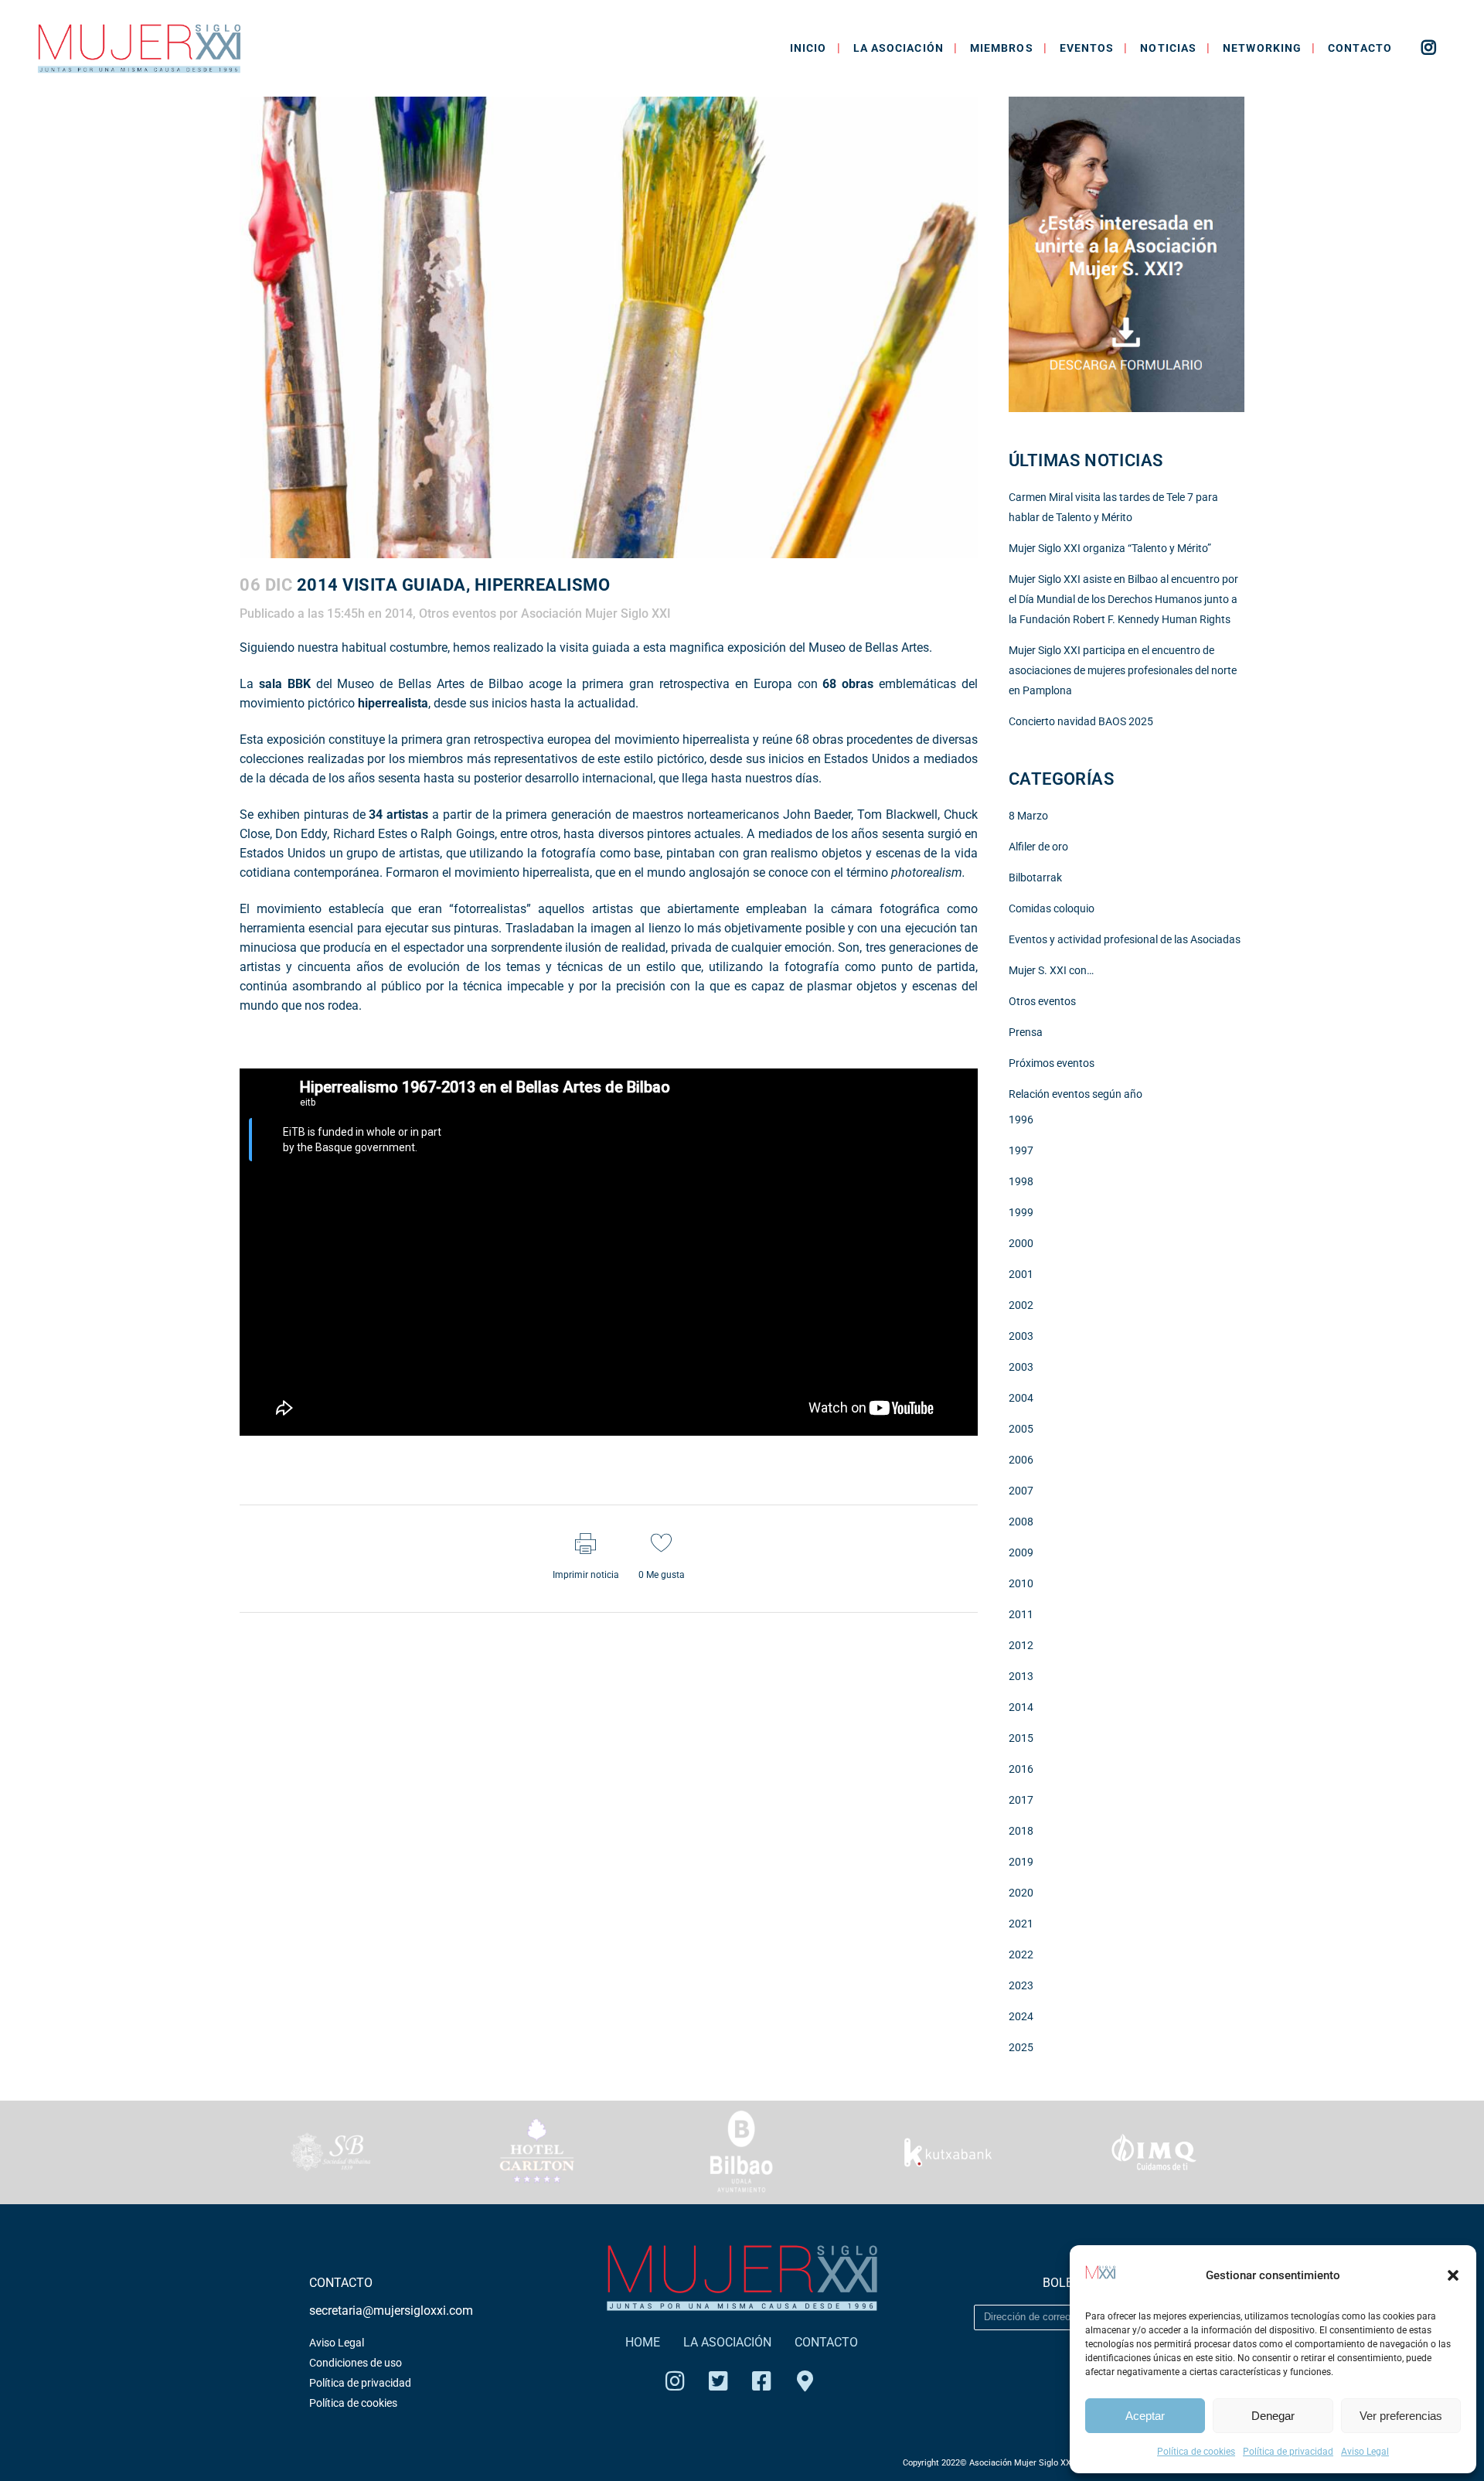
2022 (1021, 1954)
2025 (1021, 2047)
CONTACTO (826, 2342)
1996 (1021, 1120)
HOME (643, 2342)
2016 (1021, 1769)
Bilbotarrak (1035, 878)
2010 (1021, 1583)
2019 (1021, 1862)
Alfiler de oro (1038, 847)
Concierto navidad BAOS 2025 (1081, 721)
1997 (1021, 1150)
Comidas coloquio (1052, 908)
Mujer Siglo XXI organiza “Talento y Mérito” (1110, 548)
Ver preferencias (1401, 2416)
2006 (1021, 1460)
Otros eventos (458, 613)
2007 (1021, 1491)
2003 (1021, 1336)
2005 (1021, 1429)
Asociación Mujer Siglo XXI (596, 613)
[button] (1453, 2275)
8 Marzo (1028, 816)
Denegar (1273, 2416)
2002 (1021, 1305)
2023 (1021, 1985)
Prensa (1026, 1032)
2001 (1021, 1274)
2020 (1021, 1893)
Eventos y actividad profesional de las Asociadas (1125, 939)
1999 (1021, 1212)
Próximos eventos (1052, 1063)
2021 (1021, 1924)
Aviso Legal (1365, 2452)
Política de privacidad (1288, 2452)
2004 (1021, 1398)
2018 (1021, 1831)
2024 (1021, 2016)
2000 (1021, 1243)
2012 (1021, 1645)
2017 (1021, 1800)
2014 (399, 613)
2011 (1021, 1614)
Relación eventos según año (1076, 1094)
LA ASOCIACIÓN (727, 2342)
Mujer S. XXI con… (1051, 970)
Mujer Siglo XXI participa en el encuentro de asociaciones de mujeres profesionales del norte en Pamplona (1123, 670)
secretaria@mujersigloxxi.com (391, 2311)
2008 (1021, 1522)
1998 (1021, 1181)
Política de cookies (1196, 2452)
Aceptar (1145, 2416)
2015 (1021, 1738)
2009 (1021, 1552)
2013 (1021, 1676)
